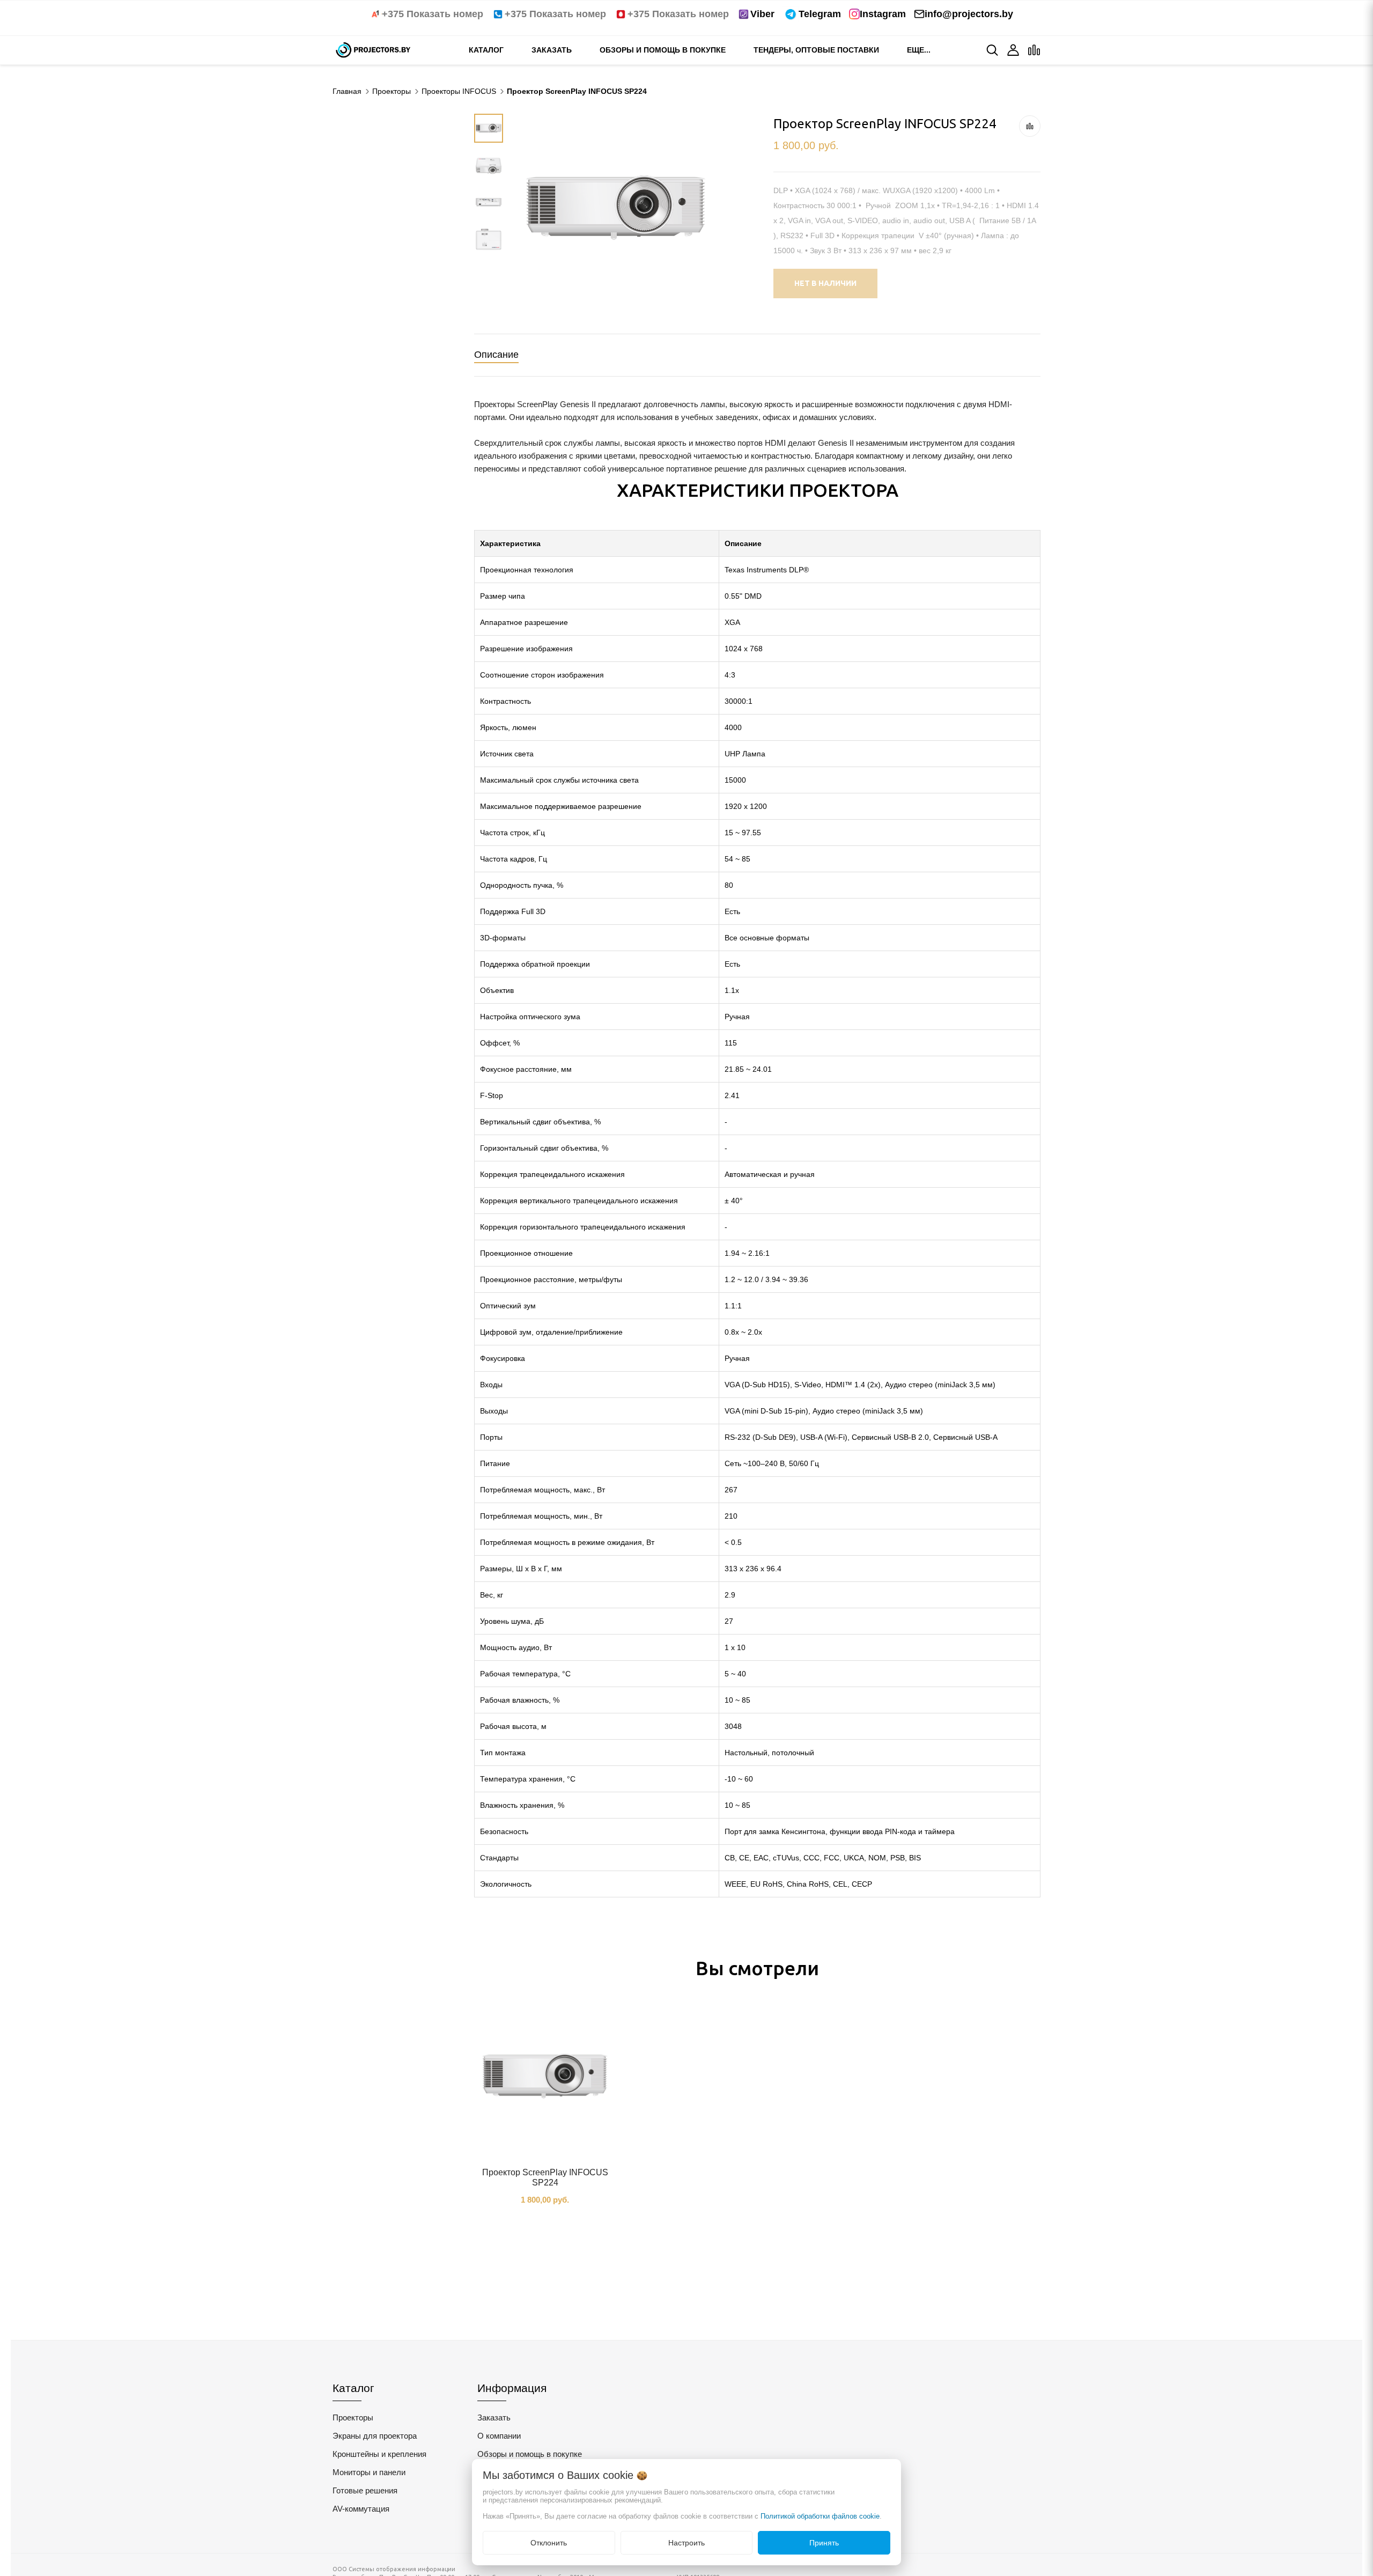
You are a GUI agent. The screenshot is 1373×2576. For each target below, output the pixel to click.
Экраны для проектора (375, 2436)
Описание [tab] (496, 355)
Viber (762, 14)
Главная (347, 91)
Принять (824, 2543)
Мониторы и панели (369, 2472)
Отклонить (549, 2543)
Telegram (820, 14)
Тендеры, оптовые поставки (816, 50)
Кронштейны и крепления (379, 2454)
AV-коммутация (361, 2509)
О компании (499, 2436)
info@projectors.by (969, 14)
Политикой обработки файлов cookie (820, 2516)
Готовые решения (365, 2490)
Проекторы (353, 2417)
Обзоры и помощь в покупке (663, 50)
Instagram (883, 14)
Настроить (686, 2543)
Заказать (552, 50)
